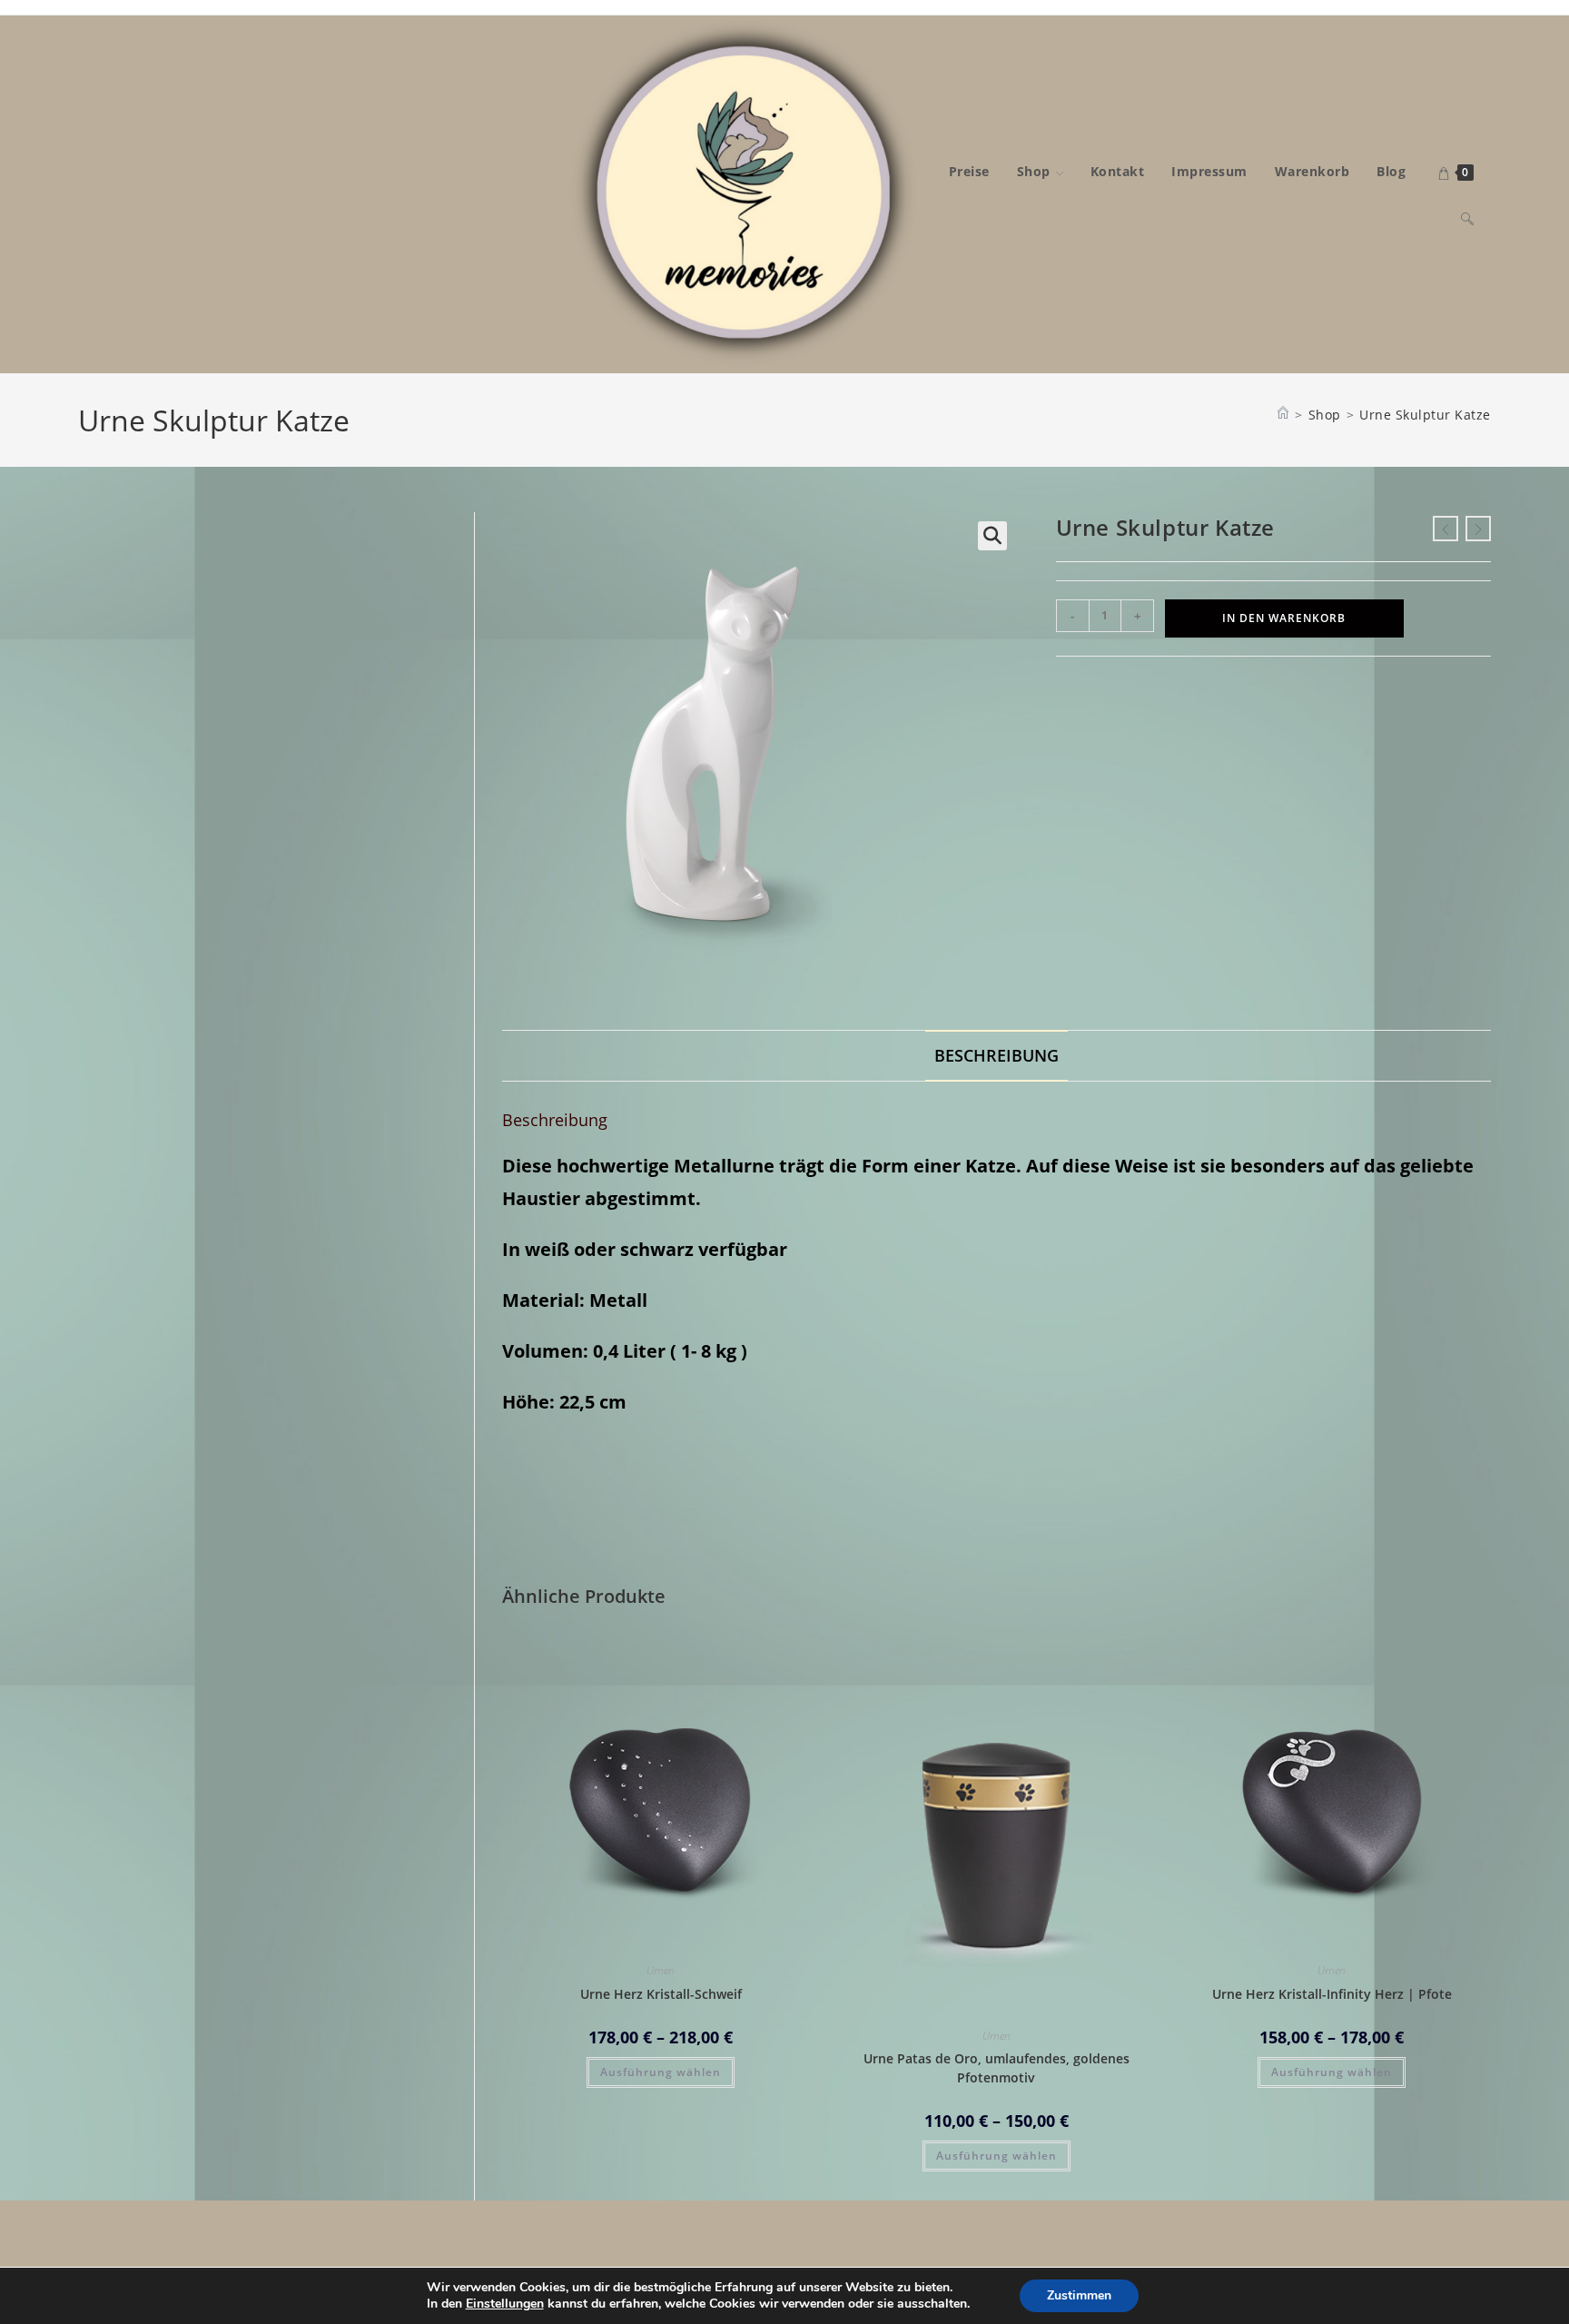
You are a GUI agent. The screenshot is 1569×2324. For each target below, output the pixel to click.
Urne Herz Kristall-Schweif (661, 1994)
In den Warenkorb (1284, 618)
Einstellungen (505, 2304)
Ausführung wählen (661, 2072)
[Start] (1283, 415)
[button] (992, 536)
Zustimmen (1079, 2295)
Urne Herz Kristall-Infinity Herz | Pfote (1332, 1994)
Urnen (661, 1970)
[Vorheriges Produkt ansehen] (1446, 529)
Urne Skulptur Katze (1425, 415)
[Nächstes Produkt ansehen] (1478, 529)
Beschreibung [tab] (997, 1055)
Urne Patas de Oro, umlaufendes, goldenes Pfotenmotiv (997, 2068)
